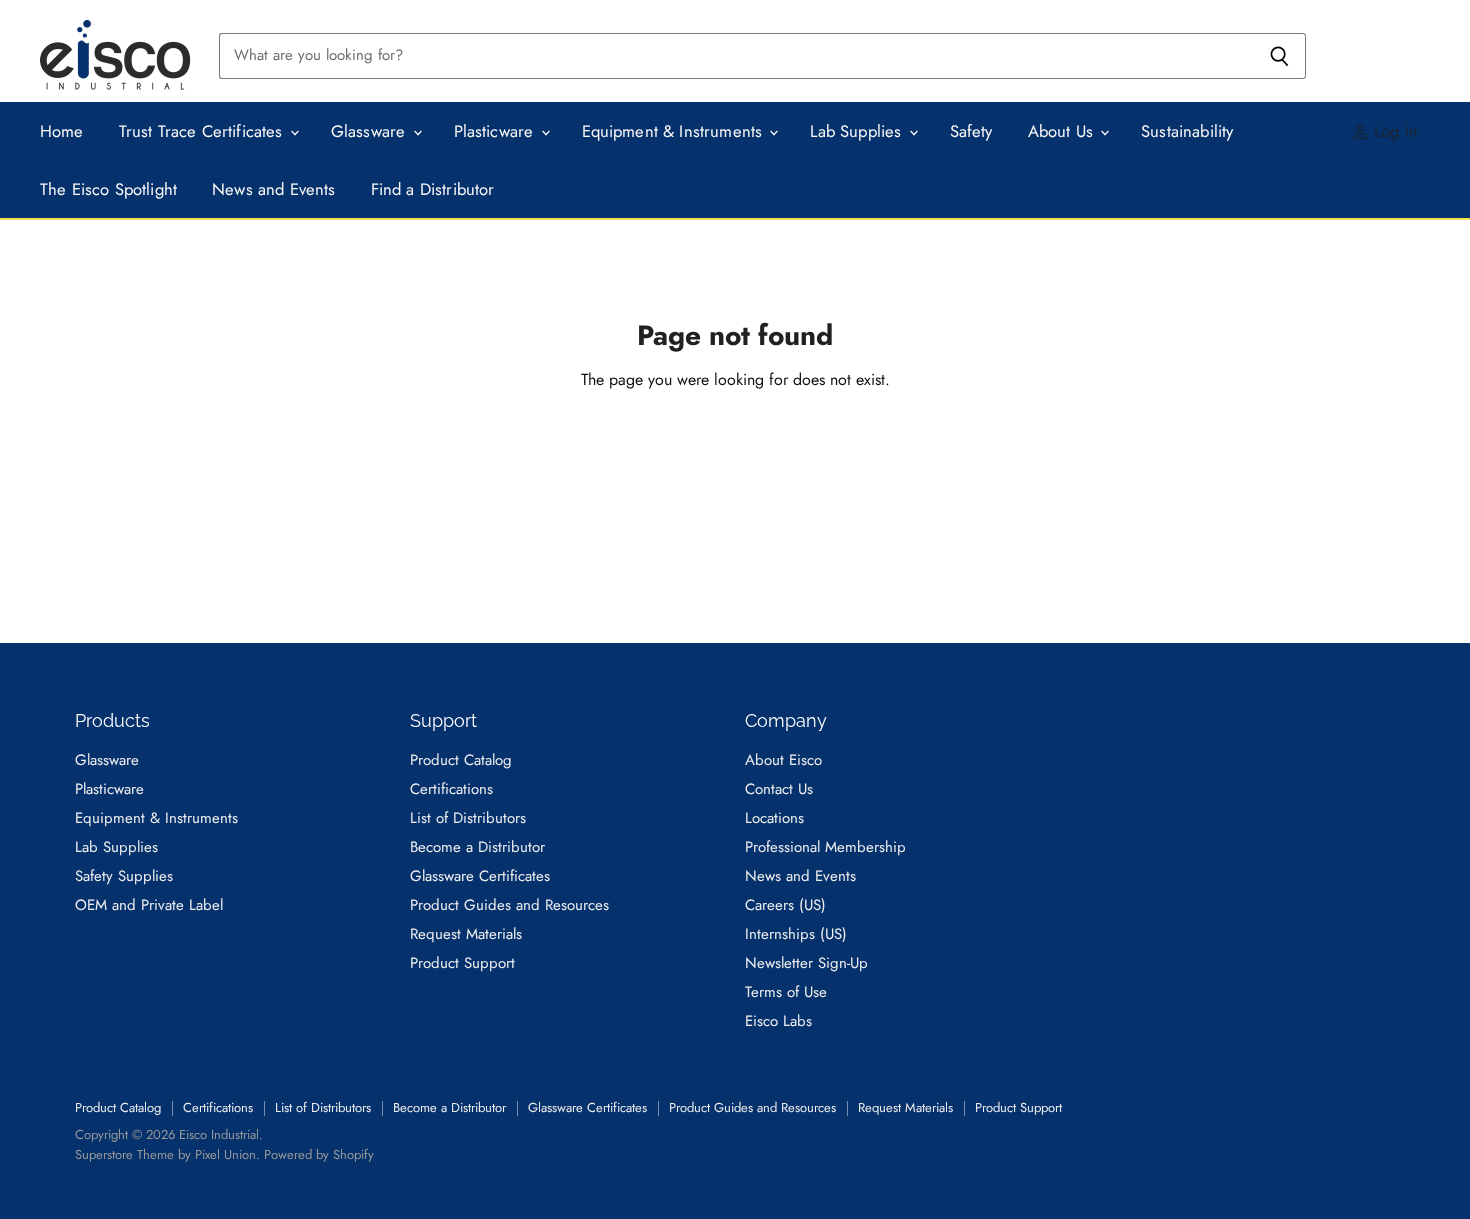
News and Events (274, 189)
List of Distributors (468, 818)
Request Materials (466, 934)
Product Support (462, 963)
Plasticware (496, 131)
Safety (971, 131)
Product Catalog (461, 760)
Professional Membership (825, 847)
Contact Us (779, 789)
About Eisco (783, 760)
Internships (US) (796, 934)
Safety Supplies (124, 876)
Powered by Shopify (319, 1154)
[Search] (1279, 56)
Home (62, 131)
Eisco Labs (778, 1021)
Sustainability (1187, 131)
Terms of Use (786, 992)
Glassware (371, 131)
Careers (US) (785, 905)
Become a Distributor (477, 847)
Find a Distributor (433, 189)
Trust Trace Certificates (203, 131)
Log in (1393, 131)
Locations (774, 818)
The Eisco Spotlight (108, 189)
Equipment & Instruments (675, 131)
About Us (1063, 131)
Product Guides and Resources (509, 905)
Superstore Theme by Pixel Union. (167, 1154)
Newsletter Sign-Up (806, 963)
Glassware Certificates (480, 876)
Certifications (451, 789)
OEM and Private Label (149, 905)
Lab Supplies (858, 131)
